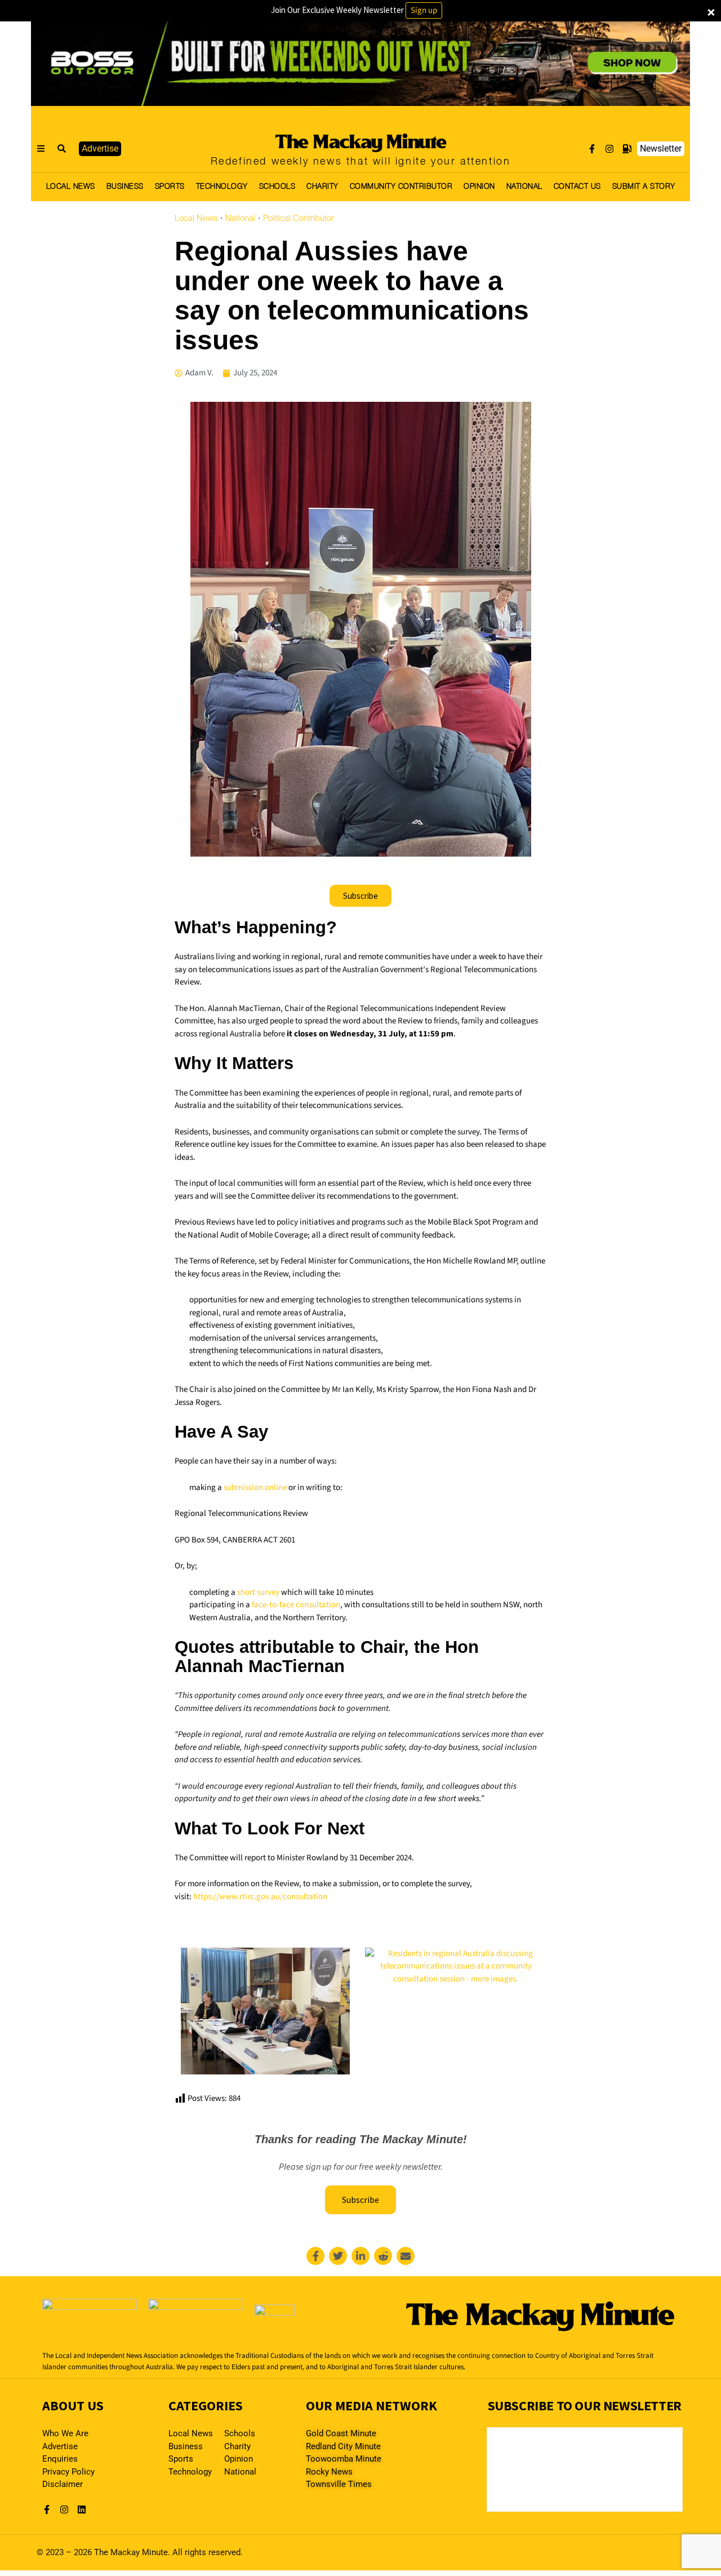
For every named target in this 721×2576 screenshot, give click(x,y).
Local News (196, 219)
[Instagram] (609, 149)
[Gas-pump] (627, 149)
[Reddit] (383, 2256)
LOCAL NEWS (71, 187)
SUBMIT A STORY (644, 187)
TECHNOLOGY (222, 187)
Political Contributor (299, 219)
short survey (258, 1592)
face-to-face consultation (296, 1605)
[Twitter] (338, 2256)
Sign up (424, 10)
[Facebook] (315, 2256)
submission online (255, 1487)
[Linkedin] (360, 2256)
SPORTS (170, 187)
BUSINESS (125, 187)
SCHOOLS (277, 187)
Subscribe (360, 2200)
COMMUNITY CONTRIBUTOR (401, 187)
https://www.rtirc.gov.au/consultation (260, 1897)
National (240, 219)
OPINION (479, 187)
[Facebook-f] (592, 149)
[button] (62, 149)
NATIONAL (524, 187)
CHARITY (322, 187)
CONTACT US (577, 187)
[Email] (406, 2256)
